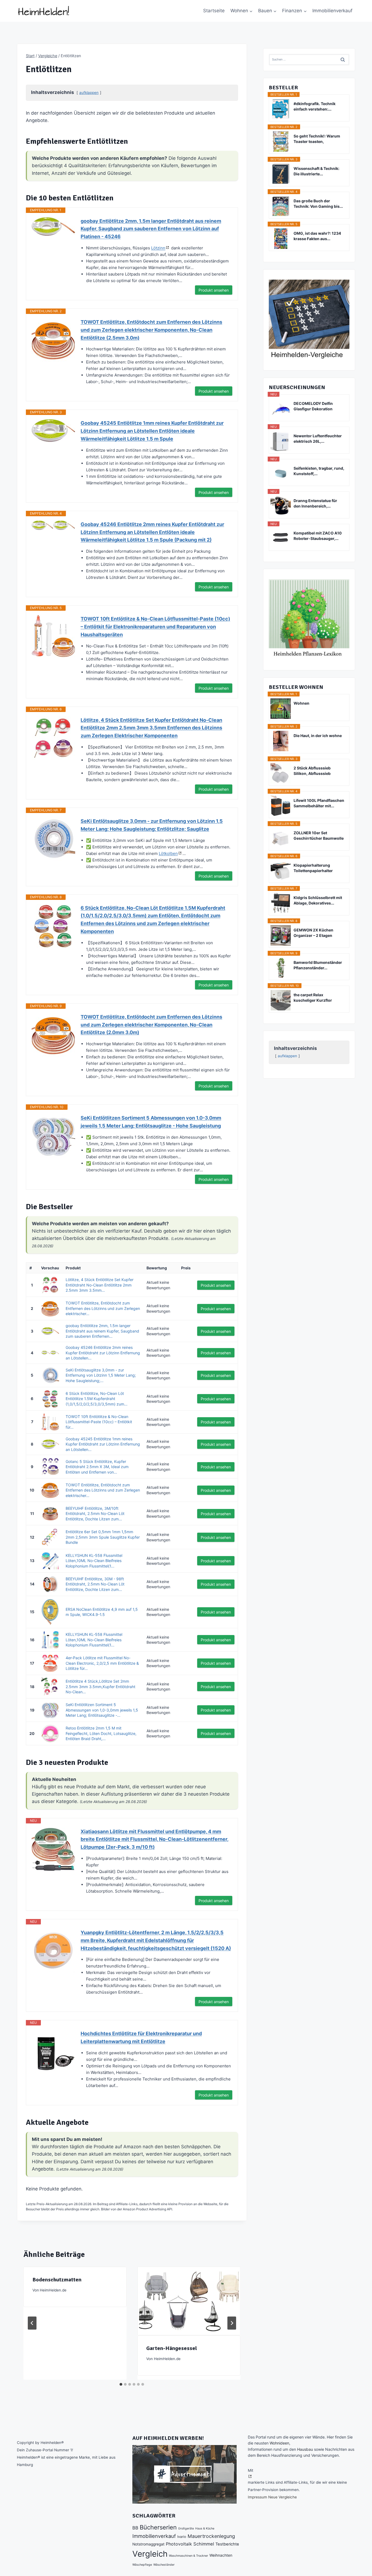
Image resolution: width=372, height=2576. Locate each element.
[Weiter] (232, 2323)
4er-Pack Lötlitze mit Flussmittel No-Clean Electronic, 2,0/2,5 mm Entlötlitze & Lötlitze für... (102, 1663)
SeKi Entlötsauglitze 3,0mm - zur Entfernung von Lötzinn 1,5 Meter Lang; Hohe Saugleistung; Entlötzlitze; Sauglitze (152, 825)
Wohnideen (279, 2443)
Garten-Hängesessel (172, 2348)
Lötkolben (168, 853)
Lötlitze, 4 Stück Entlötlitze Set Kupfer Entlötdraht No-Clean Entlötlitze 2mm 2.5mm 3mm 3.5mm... (100, 1285)
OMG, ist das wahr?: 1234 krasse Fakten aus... (317, 236)
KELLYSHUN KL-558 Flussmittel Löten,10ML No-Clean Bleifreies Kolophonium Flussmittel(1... (94, 1561)
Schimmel (204, 2544)
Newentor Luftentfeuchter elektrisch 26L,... (318, 438)
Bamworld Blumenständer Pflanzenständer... (318, 965)
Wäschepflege (142, 2565)
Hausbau (305, 2449)
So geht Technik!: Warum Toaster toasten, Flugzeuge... (317, 139)
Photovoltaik (179, 2544)
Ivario (182, 2537)
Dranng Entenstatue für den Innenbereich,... (315, 503)
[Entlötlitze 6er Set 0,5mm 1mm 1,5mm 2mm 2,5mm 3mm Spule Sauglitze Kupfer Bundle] (50, 1537)
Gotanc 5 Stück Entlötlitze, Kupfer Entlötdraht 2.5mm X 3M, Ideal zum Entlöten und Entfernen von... (97, 1467)
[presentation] (189, 2301)
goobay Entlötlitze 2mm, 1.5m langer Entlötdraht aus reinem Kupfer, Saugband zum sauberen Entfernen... (102, 1331)
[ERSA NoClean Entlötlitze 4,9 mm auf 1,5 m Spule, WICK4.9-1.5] (50, 1612)
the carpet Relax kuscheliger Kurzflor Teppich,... (313, 998)
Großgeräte (186, 2528)
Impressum (257, 2497)
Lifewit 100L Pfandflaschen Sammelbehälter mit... (319, 803)
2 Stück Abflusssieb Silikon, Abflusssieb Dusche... (312, 771)
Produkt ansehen (214, 290)
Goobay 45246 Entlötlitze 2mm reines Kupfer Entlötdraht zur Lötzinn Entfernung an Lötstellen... (103, 1353)
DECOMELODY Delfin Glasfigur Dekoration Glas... (313, 406)
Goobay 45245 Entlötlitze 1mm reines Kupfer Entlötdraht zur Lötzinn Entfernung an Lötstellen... (103, 1444)
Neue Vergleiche (283, 2497)
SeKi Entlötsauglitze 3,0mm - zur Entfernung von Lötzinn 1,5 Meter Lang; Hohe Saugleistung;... (101, 1375)
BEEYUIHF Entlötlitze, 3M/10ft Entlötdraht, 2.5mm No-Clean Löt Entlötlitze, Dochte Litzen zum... (95, 1514)
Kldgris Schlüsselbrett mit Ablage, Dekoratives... (318, 900)
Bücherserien (158, 2527)
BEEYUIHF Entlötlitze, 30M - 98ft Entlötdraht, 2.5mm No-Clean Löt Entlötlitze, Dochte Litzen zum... (95, 1584)
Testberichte (227, 2544)
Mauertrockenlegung (211, 2536)
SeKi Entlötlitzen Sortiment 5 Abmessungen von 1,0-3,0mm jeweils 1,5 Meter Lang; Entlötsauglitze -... (102, 1710)
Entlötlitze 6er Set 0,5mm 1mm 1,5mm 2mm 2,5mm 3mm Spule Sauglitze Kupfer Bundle (103, 1537)
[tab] (121, 2384)
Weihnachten (221, 2555)
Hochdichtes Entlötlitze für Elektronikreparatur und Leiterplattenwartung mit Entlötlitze (141, 2037)
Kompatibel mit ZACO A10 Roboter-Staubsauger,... (318, 536)
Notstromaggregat (148, 2544)
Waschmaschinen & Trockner (188, 2556)
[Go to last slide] (32, 2323)
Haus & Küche (205, 2528)
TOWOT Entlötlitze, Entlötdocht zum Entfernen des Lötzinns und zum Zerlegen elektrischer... (103, 1308)
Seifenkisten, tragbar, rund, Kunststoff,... (319, 471)
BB (135, 2528)
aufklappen (89, 93)
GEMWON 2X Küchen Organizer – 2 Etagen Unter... (313, 933)
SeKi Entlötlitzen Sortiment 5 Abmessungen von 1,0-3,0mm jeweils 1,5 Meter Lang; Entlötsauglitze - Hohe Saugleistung (151, 1122)
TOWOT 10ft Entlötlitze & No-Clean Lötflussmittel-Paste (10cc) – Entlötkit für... (99, 1422)
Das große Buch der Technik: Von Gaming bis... (318, 204)
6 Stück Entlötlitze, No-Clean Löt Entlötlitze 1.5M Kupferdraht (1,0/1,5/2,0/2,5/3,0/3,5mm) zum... (97, 1399)
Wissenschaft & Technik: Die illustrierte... (316, 171)
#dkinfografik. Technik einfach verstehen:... (315, 106)
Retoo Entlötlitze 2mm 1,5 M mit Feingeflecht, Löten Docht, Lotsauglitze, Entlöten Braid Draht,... (101, 1733)
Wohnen (301, 703)
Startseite (214, 11)
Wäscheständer (164, 2565)
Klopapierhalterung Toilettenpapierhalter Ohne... (313, 868)
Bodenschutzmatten (57, 2280)
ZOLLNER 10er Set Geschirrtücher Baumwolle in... (319, 836)
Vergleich (150, 2554)
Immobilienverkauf (332, 11)
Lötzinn (158, 248)
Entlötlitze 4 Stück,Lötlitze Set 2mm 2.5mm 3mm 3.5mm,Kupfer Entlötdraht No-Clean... (100, 1686)
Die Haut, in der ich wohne (318, 736)
